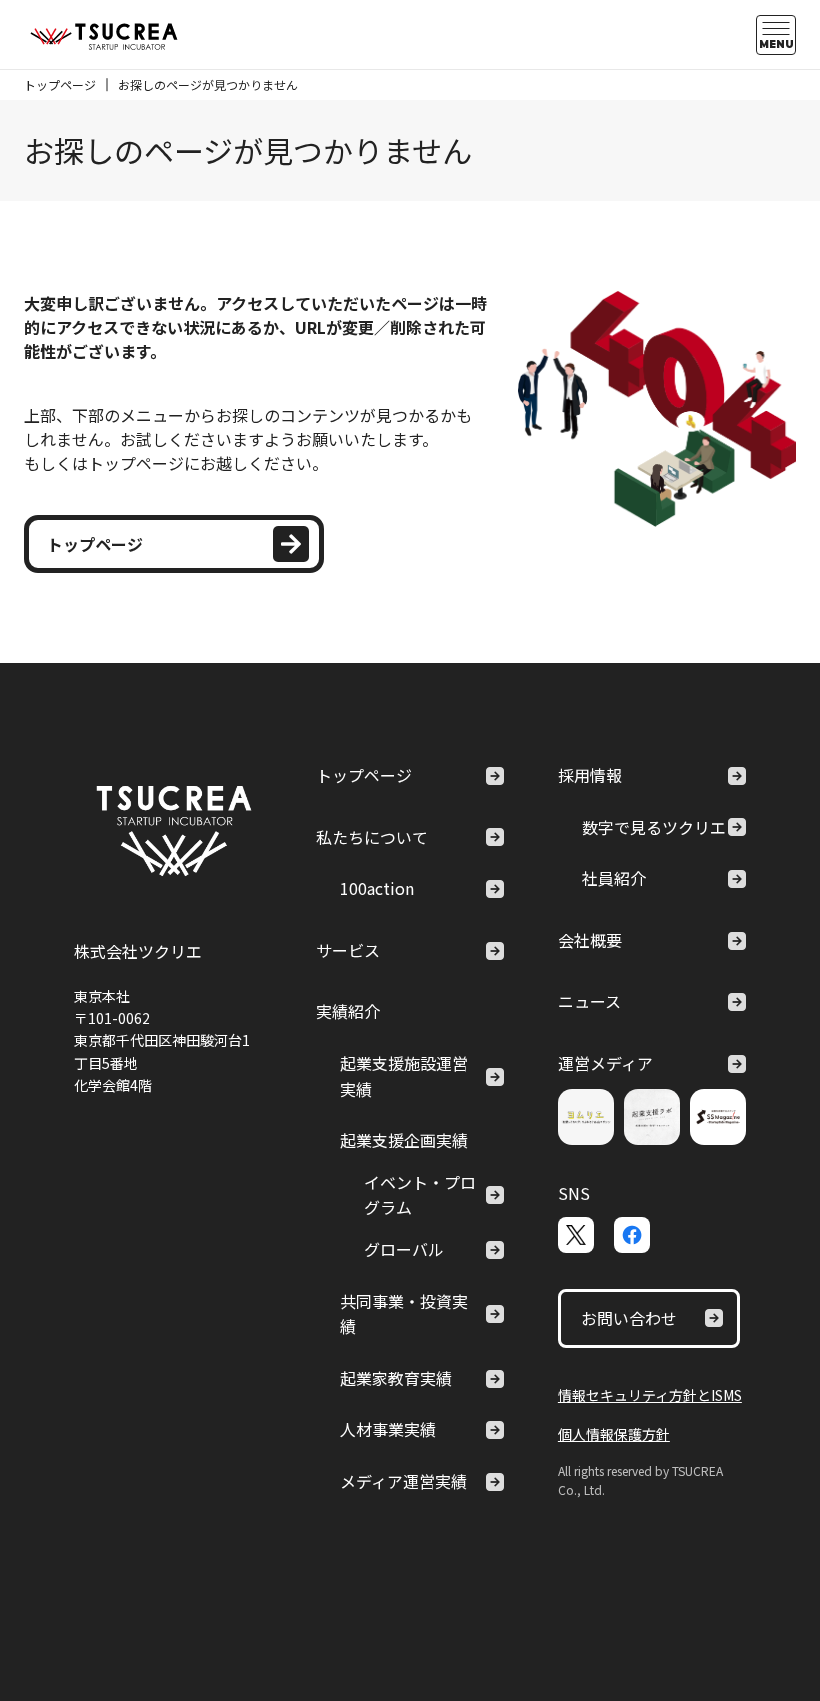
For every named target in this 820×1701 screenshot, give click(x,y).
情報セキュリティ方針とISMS (650, 1395)
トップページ (60, 84)
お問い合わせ (629, 1318)
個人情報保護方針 (614, 1434)
